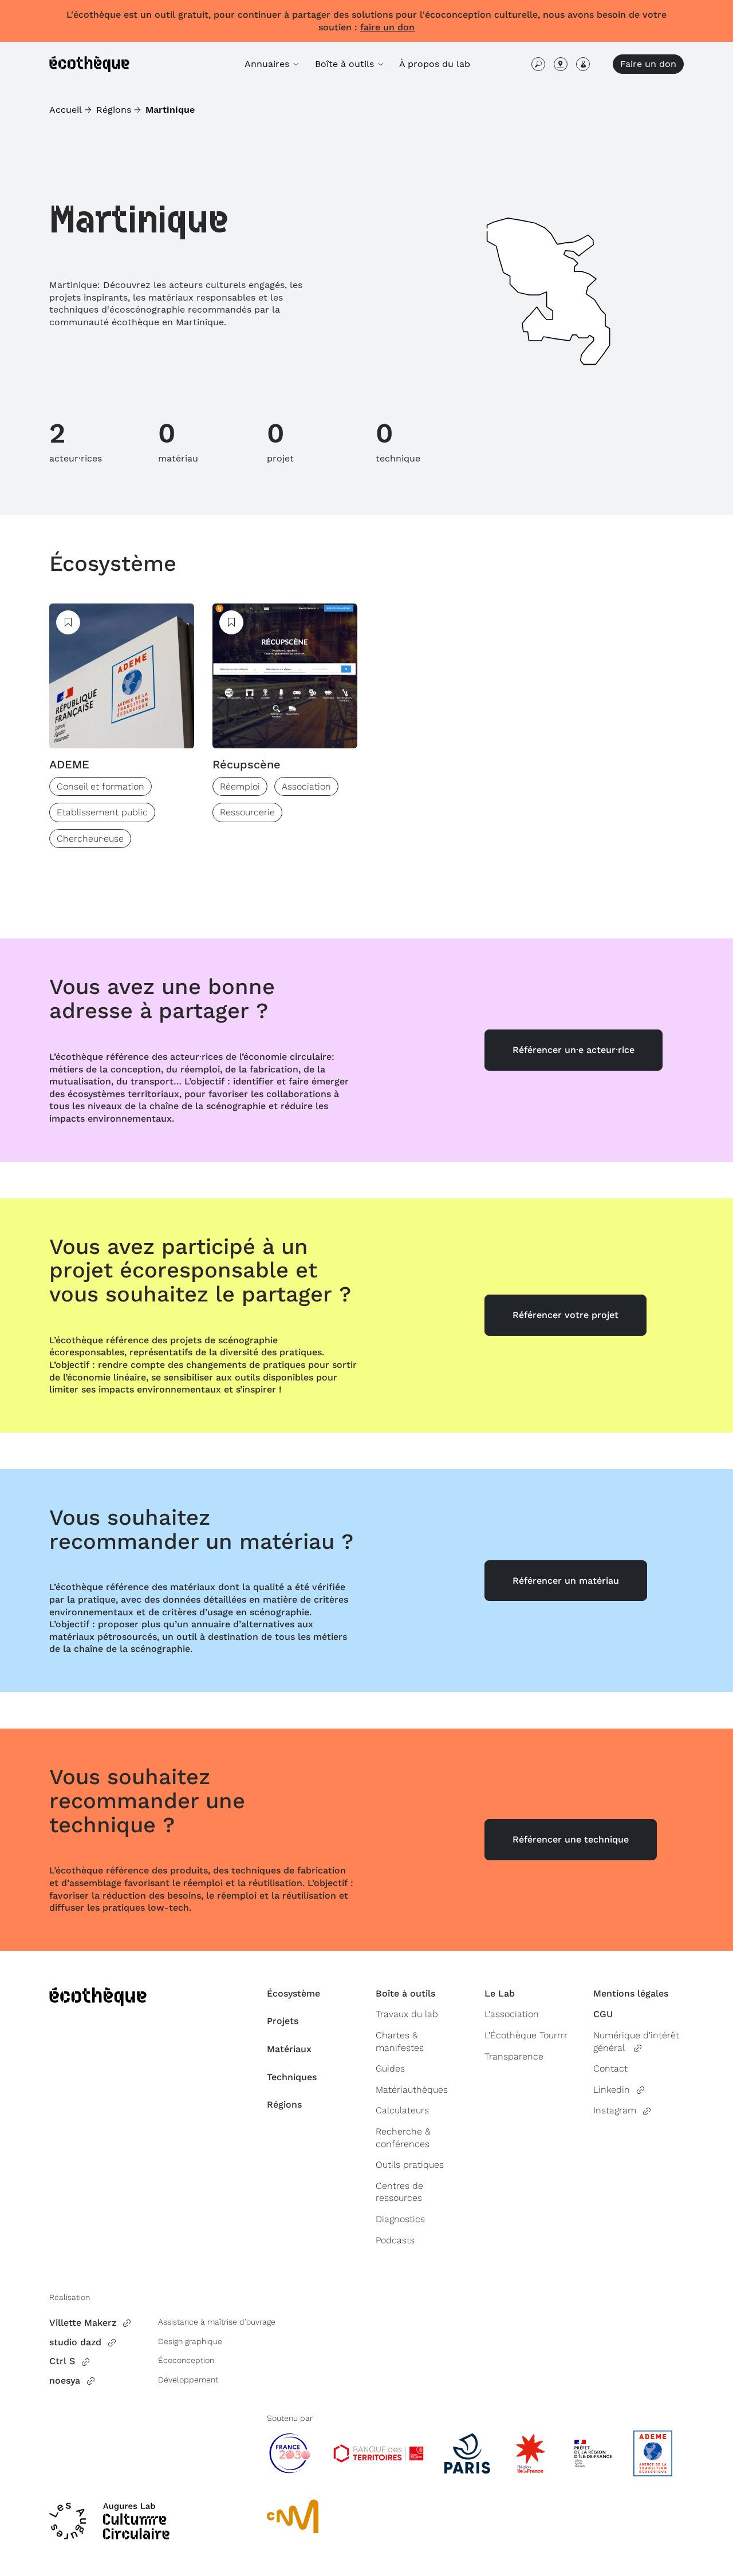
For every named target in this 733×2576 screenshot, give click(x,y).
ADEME (69, 764)
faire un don (387, 27)
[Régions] (561, 64)
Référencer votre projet (565, 1315)
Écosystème (113, 563)
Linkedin (612, 2090)
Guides (390, 2068)
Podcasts (395, 2240)
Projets (283, 2021)
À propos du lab (435, 64)
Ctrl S (62, 2361)
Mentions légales (631, 1993)
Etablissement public (102, 812)
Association (306, 786)
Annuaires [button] (268, 64)
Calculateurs (402, 2110)
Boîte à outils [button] (346, 64)
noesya (65, 2380)
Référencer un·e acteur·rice (574, 1050)
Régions (114, 110)
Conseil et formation (101, 786)
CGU (603, 2014)
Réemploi (240, 786)
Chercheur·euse (90, 839)
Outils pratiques (410, 2165)
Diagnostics (400, 2219)
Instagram (615, 2110)
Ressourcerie (247, 812)
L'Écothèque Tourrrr (526, 2035)
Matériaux (289, 2049)
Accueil (66, 110)
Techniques (292, 2077)
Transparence (514, 2056)
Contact (610, 2068)
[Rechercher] (538, 64)
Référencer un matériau (566, 1581)
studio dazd (75, 2342)
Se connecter (583, 64)
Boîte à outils (405, 1993)
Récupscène (247, 764)
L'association (512, 2014)
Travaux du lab (407, 2014)
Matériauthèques (412, 2090)
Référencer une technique (571, 1839)
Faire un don (648, 64)
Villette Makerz (83, 2323)
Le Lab (500, 1993)
